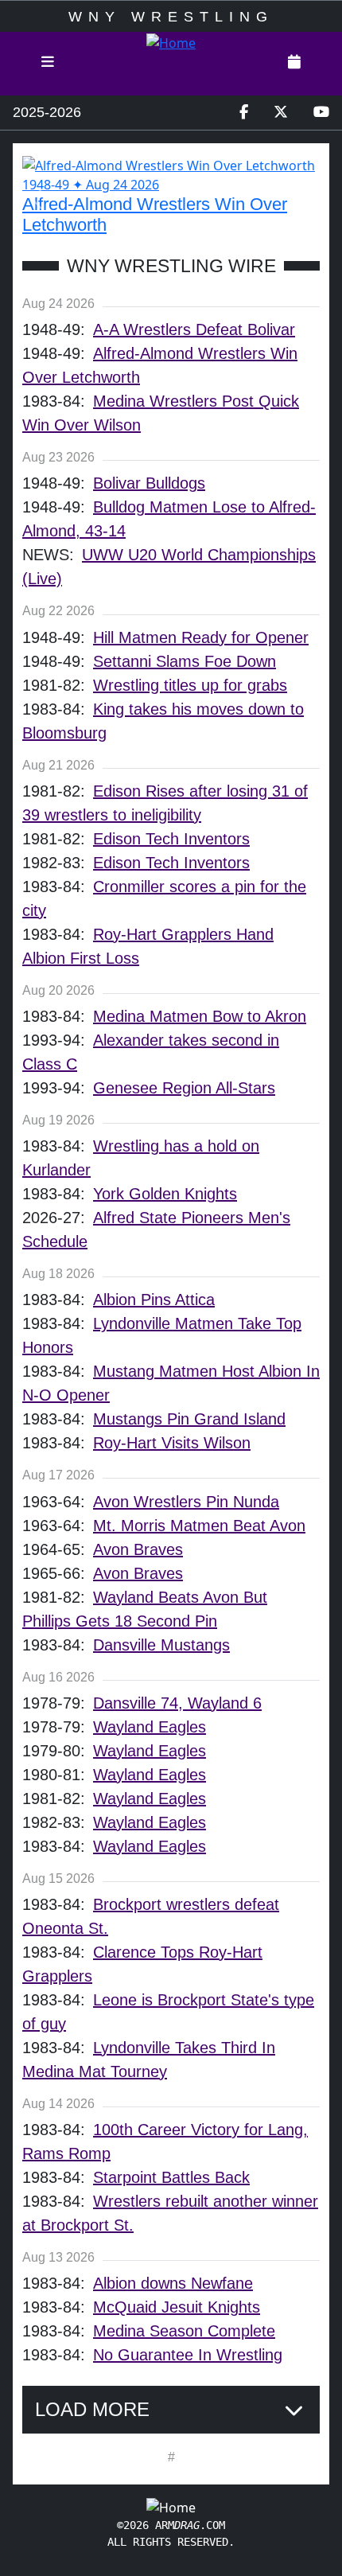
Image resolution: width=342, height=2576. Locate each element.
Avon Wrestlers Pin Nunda (186, 1502)
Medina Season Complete (184, 2331)
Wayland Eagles (150, 1727)
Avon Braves (138, 1549)
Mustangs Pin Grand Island (189, 1419)
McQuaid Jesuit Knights (177, 2307)
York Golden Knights (165, 1194)
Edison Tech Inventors (171, 839)
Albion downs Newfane (173, 2283)
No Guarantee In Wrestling (188, 2355)
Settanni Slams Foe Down (185, 661)
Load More (92, 2409)
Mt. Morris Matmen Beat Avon (199, 1526)
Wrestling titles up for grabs (190, 685)
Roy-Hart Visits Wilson (172, 1443)
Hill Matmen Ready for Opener (201, 637)
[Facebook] (244, 113)
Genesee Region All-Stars (184, 1088)
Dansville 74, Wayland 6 (177, 1703)
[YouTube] (321, 113)
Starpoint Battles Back (171, 2177)
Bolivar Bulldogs (149, 483)
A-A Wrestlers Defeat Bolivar (194, 329)
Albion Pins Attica (154, 1300)
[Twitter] (281, 113)
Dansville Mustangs (161, 1645)
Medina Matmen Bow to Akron (200, 1016)
